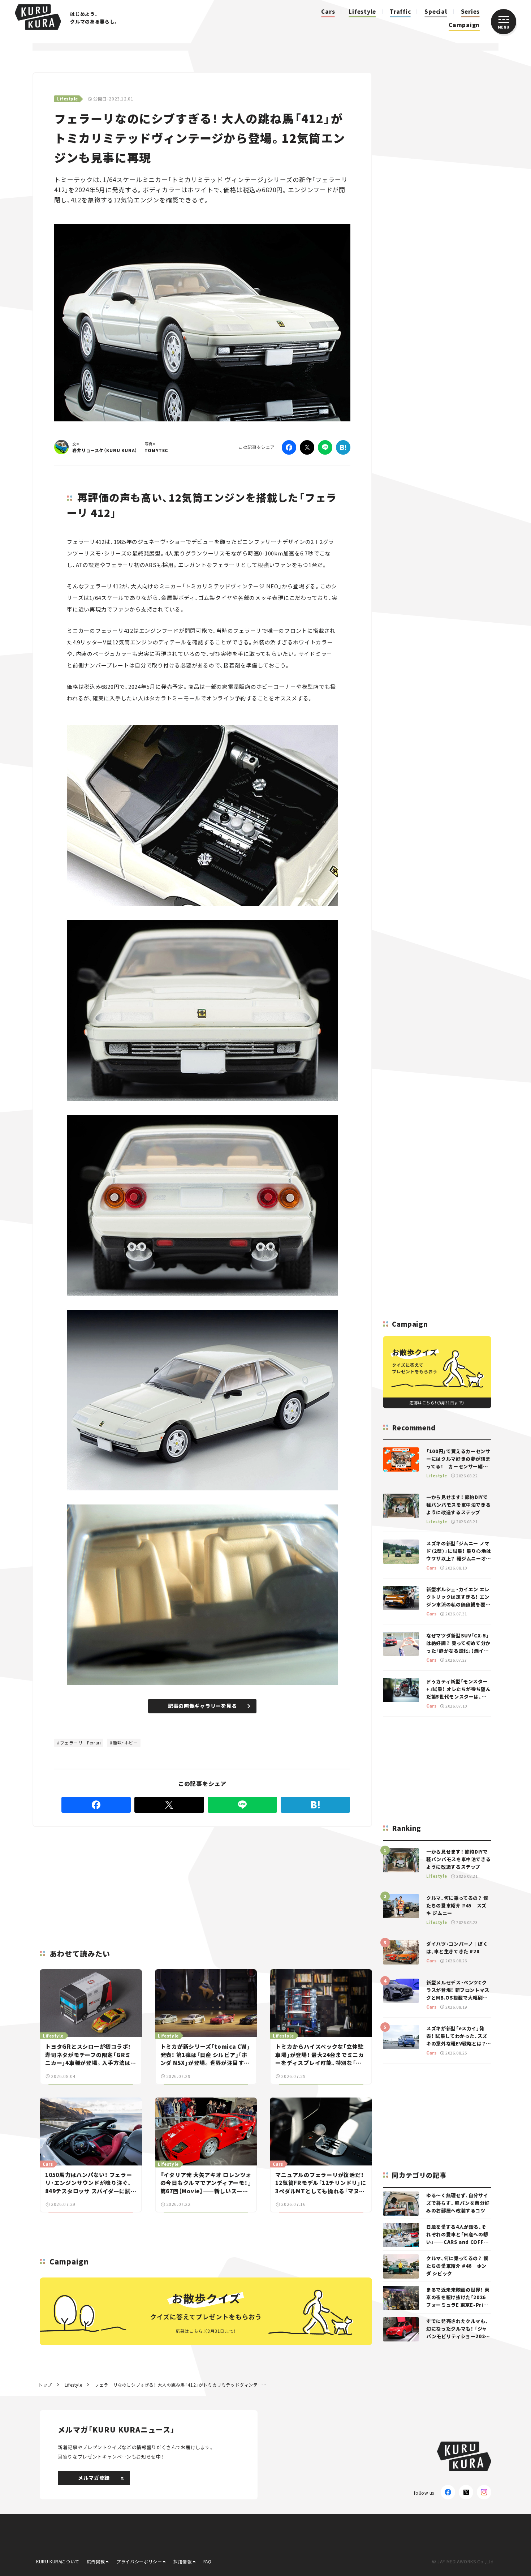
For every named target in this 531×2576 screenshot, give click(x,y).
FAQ (208, 2561)
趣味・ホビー (125, 1742)
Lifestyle (362, 11)
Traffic (400, 11)
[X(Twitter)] (466, 2492)
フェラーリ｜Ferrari (81, 1742)
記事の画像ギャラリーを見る (202, 1706)
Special (436, 11)
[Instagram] (484, 2492)
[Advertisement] (203, 1879)
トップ (45, 2385)
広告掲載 (96, 2561)
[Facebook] (289, 447)
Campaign (464, 25)
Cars (328, 11)
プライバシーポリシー (139, 2561)
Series (470, 11)
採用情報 (182, 2561)
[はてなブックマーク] (343, 447)
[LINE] (325, 447)
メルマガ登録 (94, 2478)
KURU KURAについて (58, 2561)
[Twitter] (307, 447)
